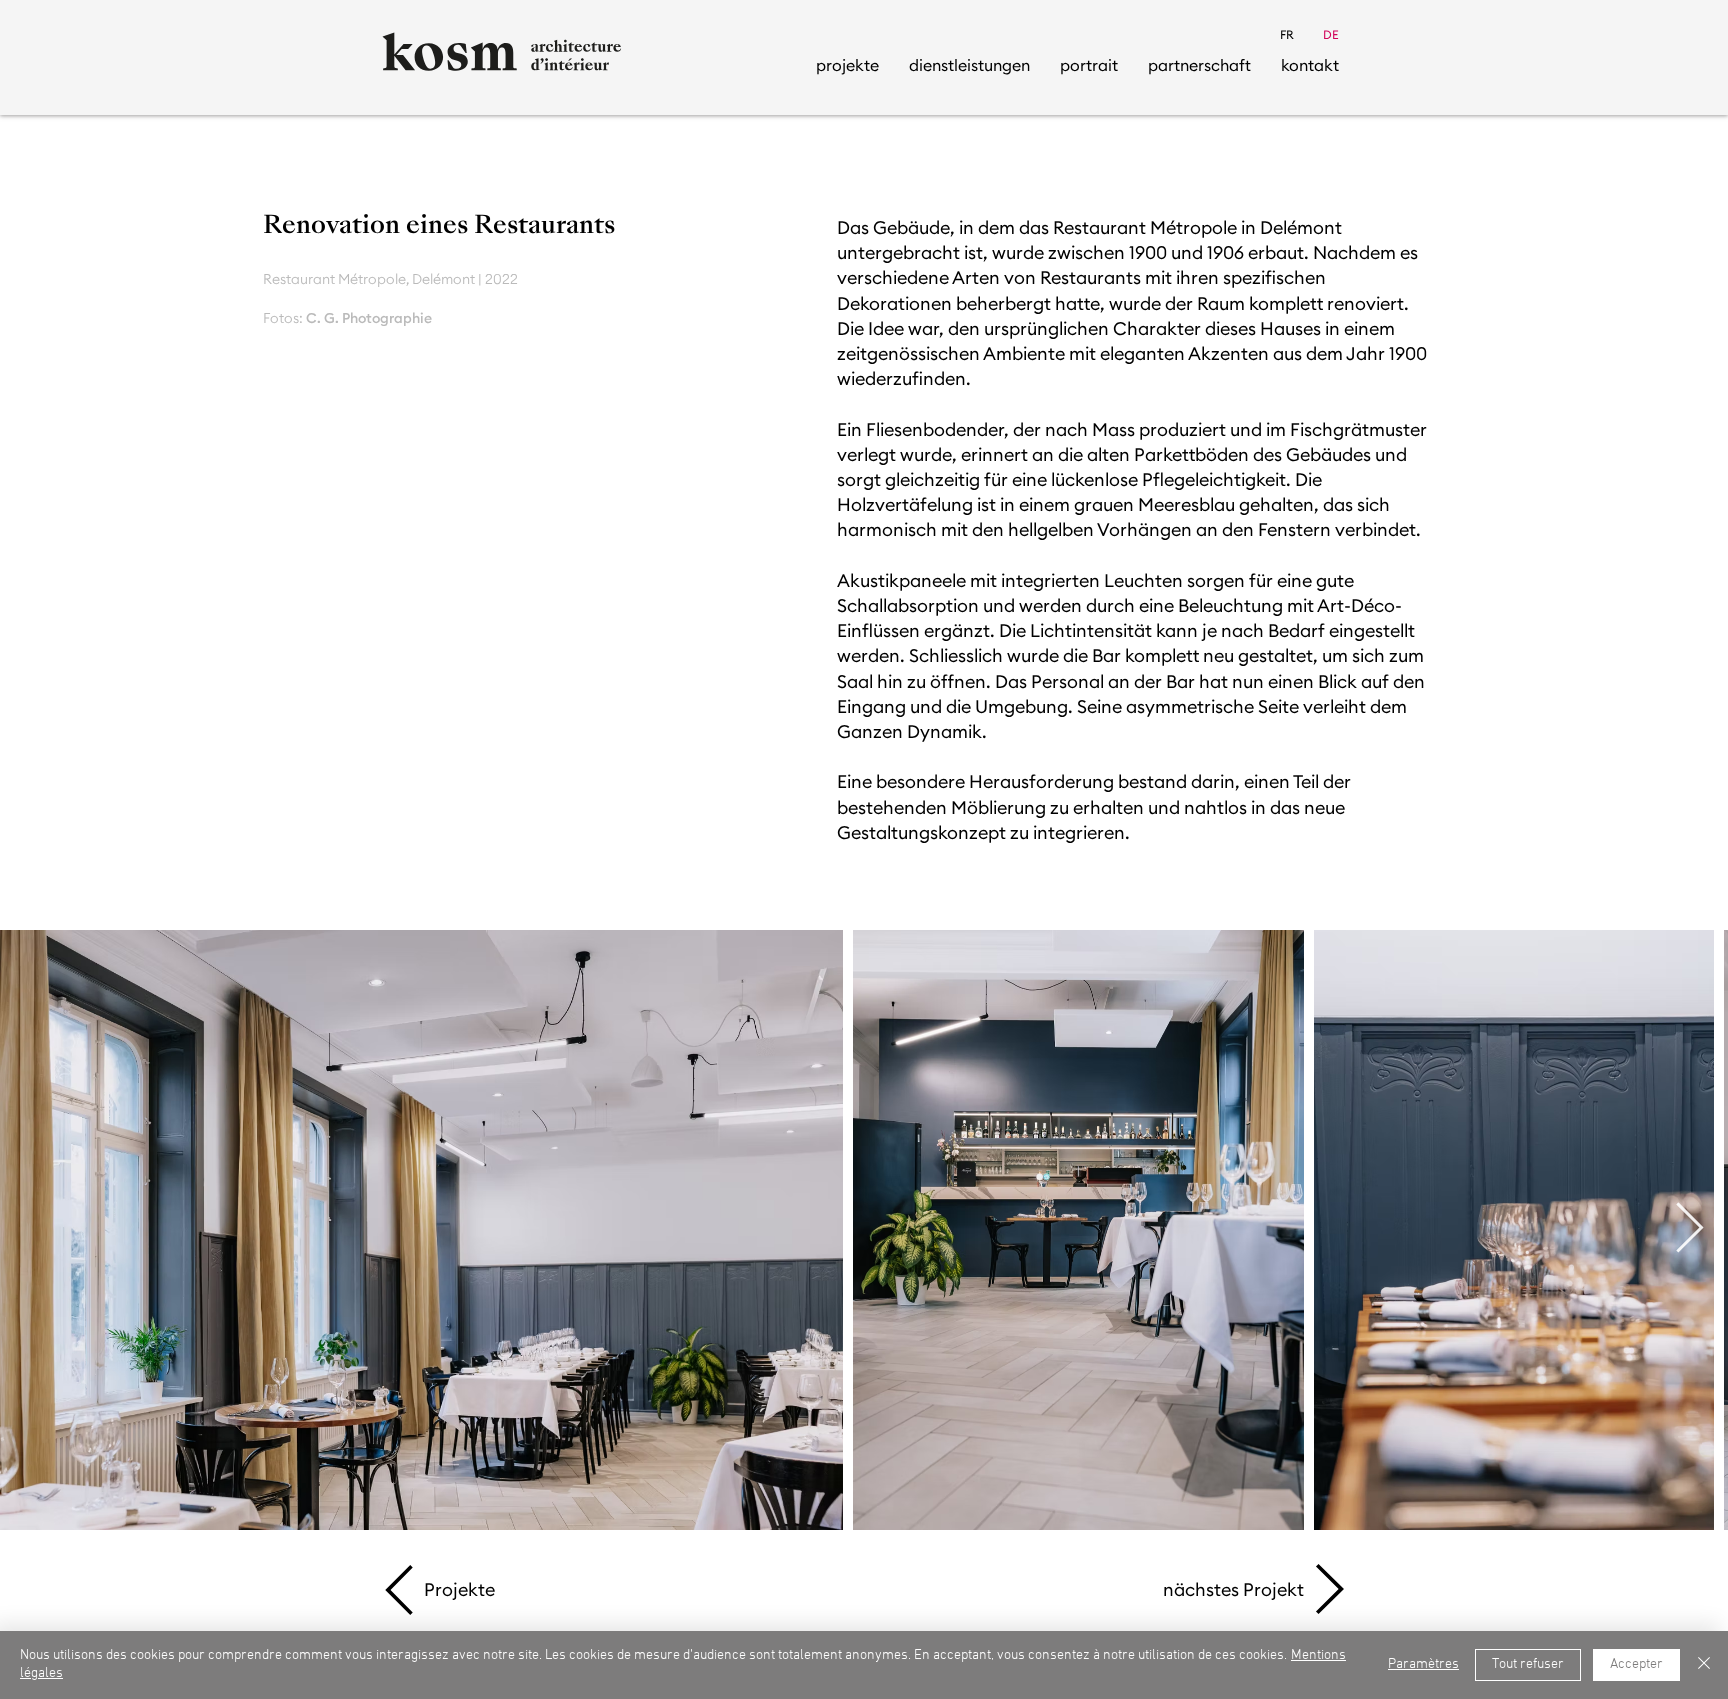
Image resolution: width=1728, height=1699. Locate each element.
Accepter (1636, 1664)
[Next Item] (1689, 1230)
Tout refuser (1528, 1664)
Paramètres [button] (1423, 1664)
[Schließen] (1704, 1665)
